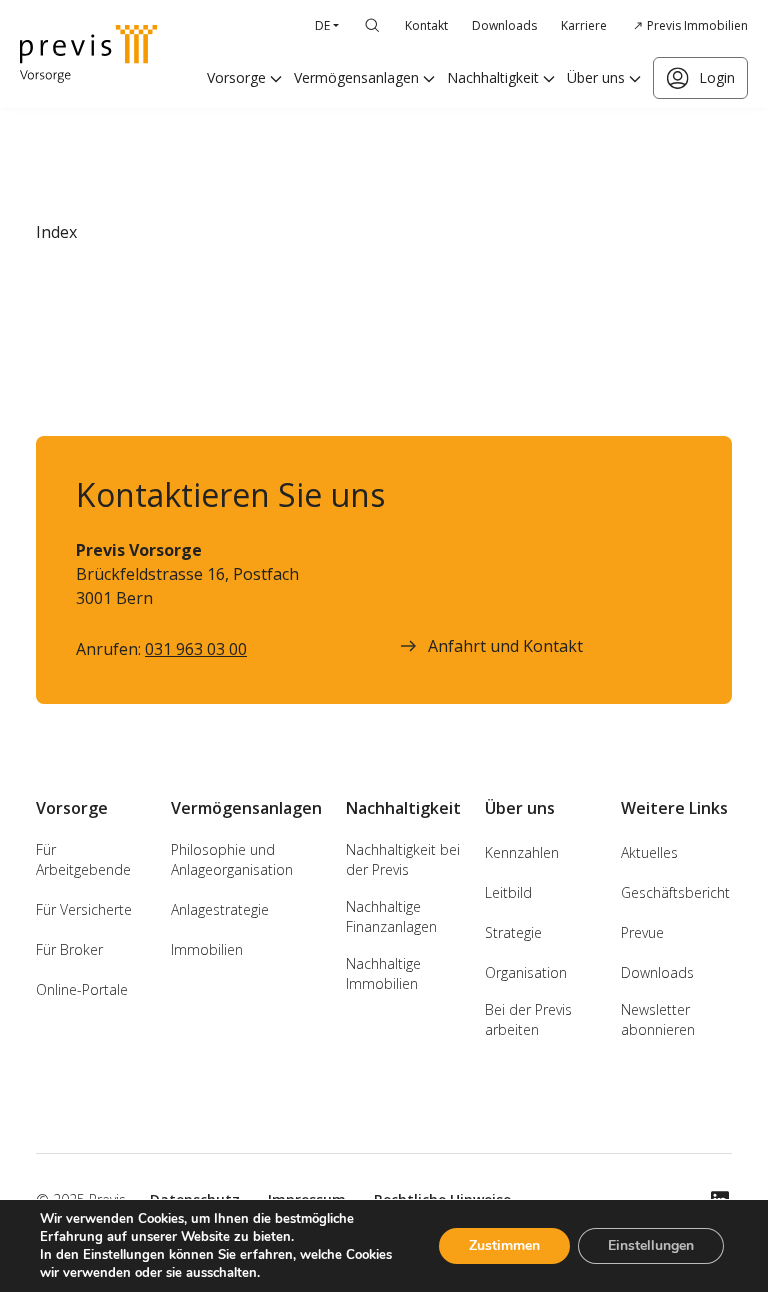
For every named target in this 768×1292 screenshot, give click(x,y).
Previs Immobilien (697, 25)
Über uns (596, 77)
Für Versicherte (84, 909)
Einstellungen (651, 1245)
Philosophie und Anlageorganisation (232, 859)
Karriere (584, 25)
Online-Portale (82, 989)
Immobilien (207, 949)
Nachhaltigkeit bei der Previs (403, 859)
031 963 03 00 (196, 649)
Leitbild (508, 892)
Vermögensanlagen (356, 77)
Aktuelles (649, 852)
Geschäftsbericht (675, 892)
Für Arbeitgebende (83, 859)
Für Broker (69, 949)
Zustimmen (504, 1245)
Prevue (642, 932)
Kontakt (426, 25)
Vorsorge (236, 77)
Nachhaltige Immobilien (383, 973)
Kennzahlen (522, 852)
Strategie (513, 932)
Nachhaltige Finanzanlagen (391, 916)
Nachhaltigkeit (493, 77)
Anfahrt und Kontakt (505, 646)
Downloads (504, 25)
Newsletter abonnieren (658, 1019)
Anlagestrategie (220, 909)
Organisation (526, 972)
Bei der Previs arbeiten (528, 1019)
